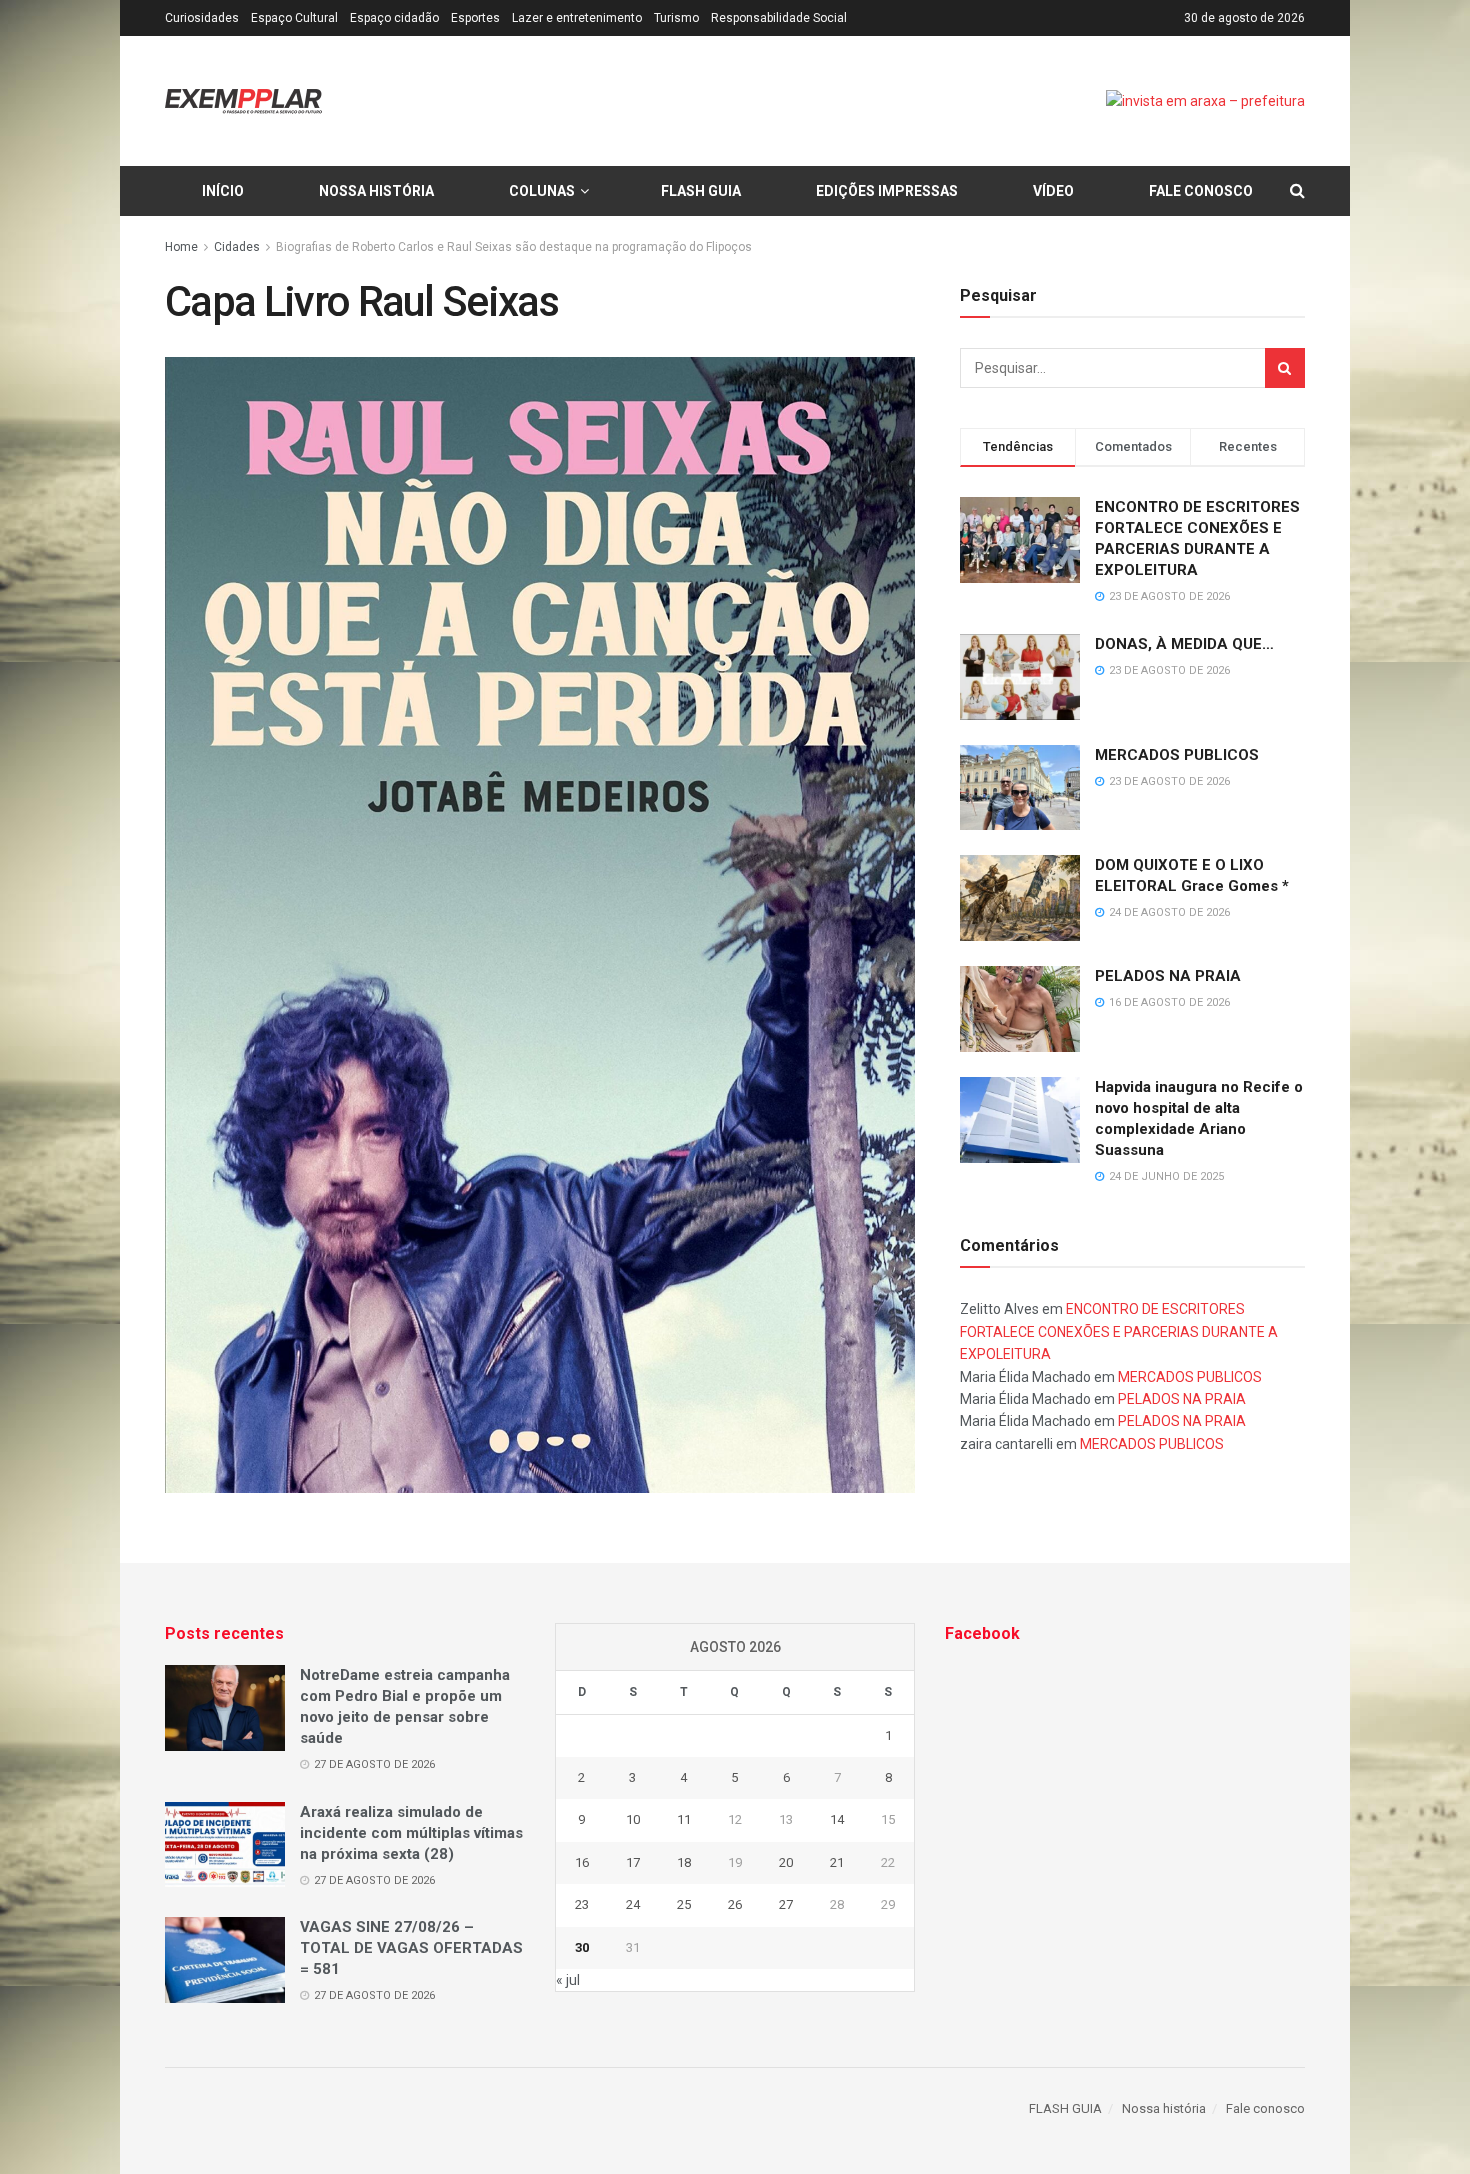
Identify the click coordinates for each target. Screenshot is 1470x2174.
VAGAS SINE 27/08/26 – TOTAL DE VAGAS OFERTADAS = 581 (411, 1948)
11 (684, 1819)
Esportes (475, 18)
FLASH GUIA (701, 191)
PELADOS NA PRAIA (1168, 976)
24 (633, 1904)
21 (837, 1862)
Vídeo (1053, 191)
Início (223, 191)
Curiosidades (202, 18)
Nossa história (376, 191)
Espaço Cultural (294, 18)
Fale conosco (1201, 191)
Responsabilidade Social (779, 18)
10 (633, 1819)
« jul (568, 1980)
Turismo (676, 18)
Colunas (542, 191)
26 (735, 1904)
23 (582, 1904)
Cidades (237, 247)
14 (837, 1819)
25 (684, 1904)
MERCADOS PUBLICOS (1177, 755)
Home (181, 247)
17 (633, 1862)
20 (786, 1862)
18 (684, 1862)
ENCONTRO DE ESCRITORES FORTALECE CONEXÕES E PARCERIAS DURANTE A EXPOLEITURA (1119, 1331)
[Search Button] (1285, 368)
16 (582, 1862)
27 (786, 1904)
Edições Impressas (887, 191)
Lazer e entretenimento (577, 18)
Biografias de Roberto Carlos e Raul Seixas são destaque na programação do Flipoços (514, 247)
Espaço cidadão (394, 18)
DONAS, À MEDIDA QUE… (1184, 644)
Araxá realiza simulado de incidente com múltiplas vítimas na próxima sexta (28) (411, 1833)
